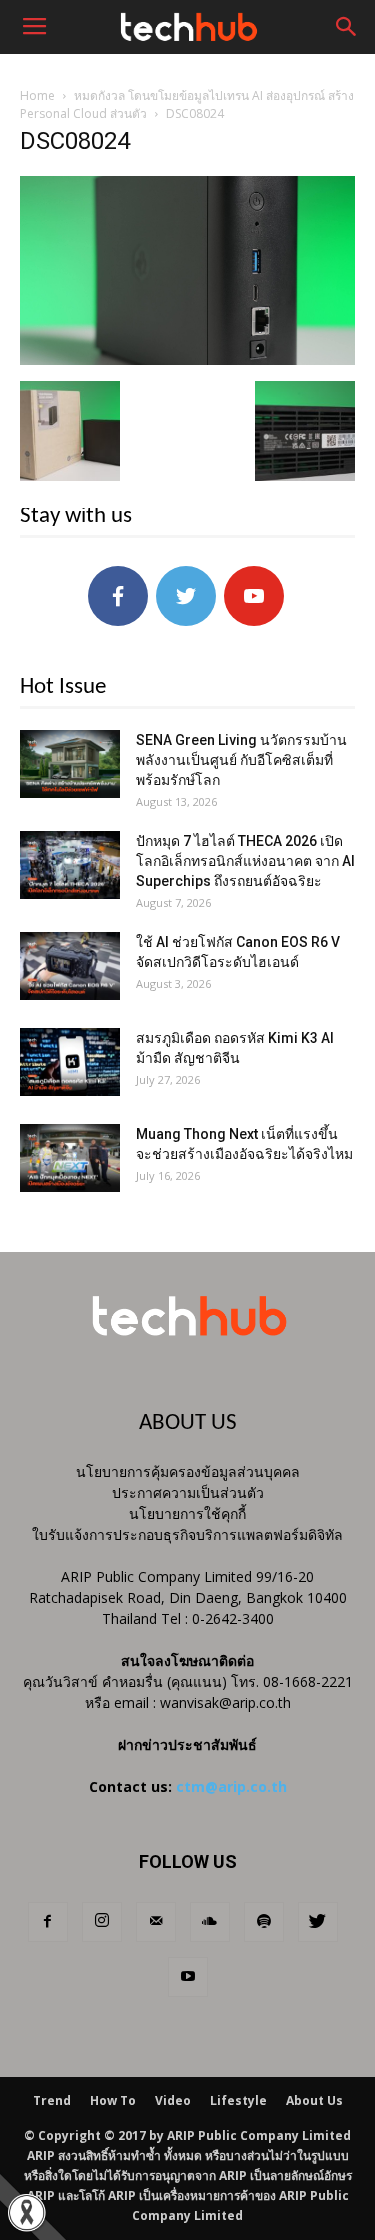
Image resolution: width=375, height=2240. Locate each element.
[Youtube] (188, 1977)
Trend (52, 2100)
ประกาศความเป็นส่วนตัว (188, 1492)
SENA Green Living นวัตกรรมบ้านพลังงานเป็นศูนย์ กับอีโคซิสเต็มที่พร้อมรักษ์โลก (241, 760)
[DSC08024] (187, 360)
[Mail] (156, 1922)
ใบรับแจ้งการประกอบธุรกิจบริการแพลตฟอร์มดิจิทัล (187, 1534)
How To (113, 2100)
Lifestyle (238, 2100)
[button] (347, 27)
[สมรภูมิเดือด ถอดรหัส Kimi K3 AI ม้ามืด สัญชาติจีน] (70, 1062)
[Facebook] (48, 1922)
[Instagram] (102, 1922)
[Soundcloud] (210, 1922)
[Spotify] (264, 1922)
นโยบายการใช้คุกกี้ (187, 1513)
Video (173, 2100)
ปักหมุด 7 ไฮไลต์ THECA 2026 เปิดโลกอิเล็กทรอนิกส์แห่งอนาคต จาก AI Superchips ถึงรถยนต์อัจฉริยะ (245, 861)
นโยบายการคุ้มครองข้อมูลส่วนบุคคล (188, 1471)
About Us (314, 2100)
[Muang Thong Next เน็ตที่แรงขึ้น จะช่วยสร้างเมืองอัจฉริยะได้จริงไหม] (70, 1158)
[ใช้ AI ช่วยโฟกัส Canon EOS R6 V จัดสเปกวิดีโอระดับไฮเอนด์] (70, 966)
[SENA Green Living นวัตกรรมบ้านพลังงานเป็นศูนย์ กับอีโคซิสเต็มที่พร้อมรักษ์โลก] (70, 764)
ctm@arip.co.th (231, 1786)
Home (37, 95)
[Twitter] (318, 1922)
